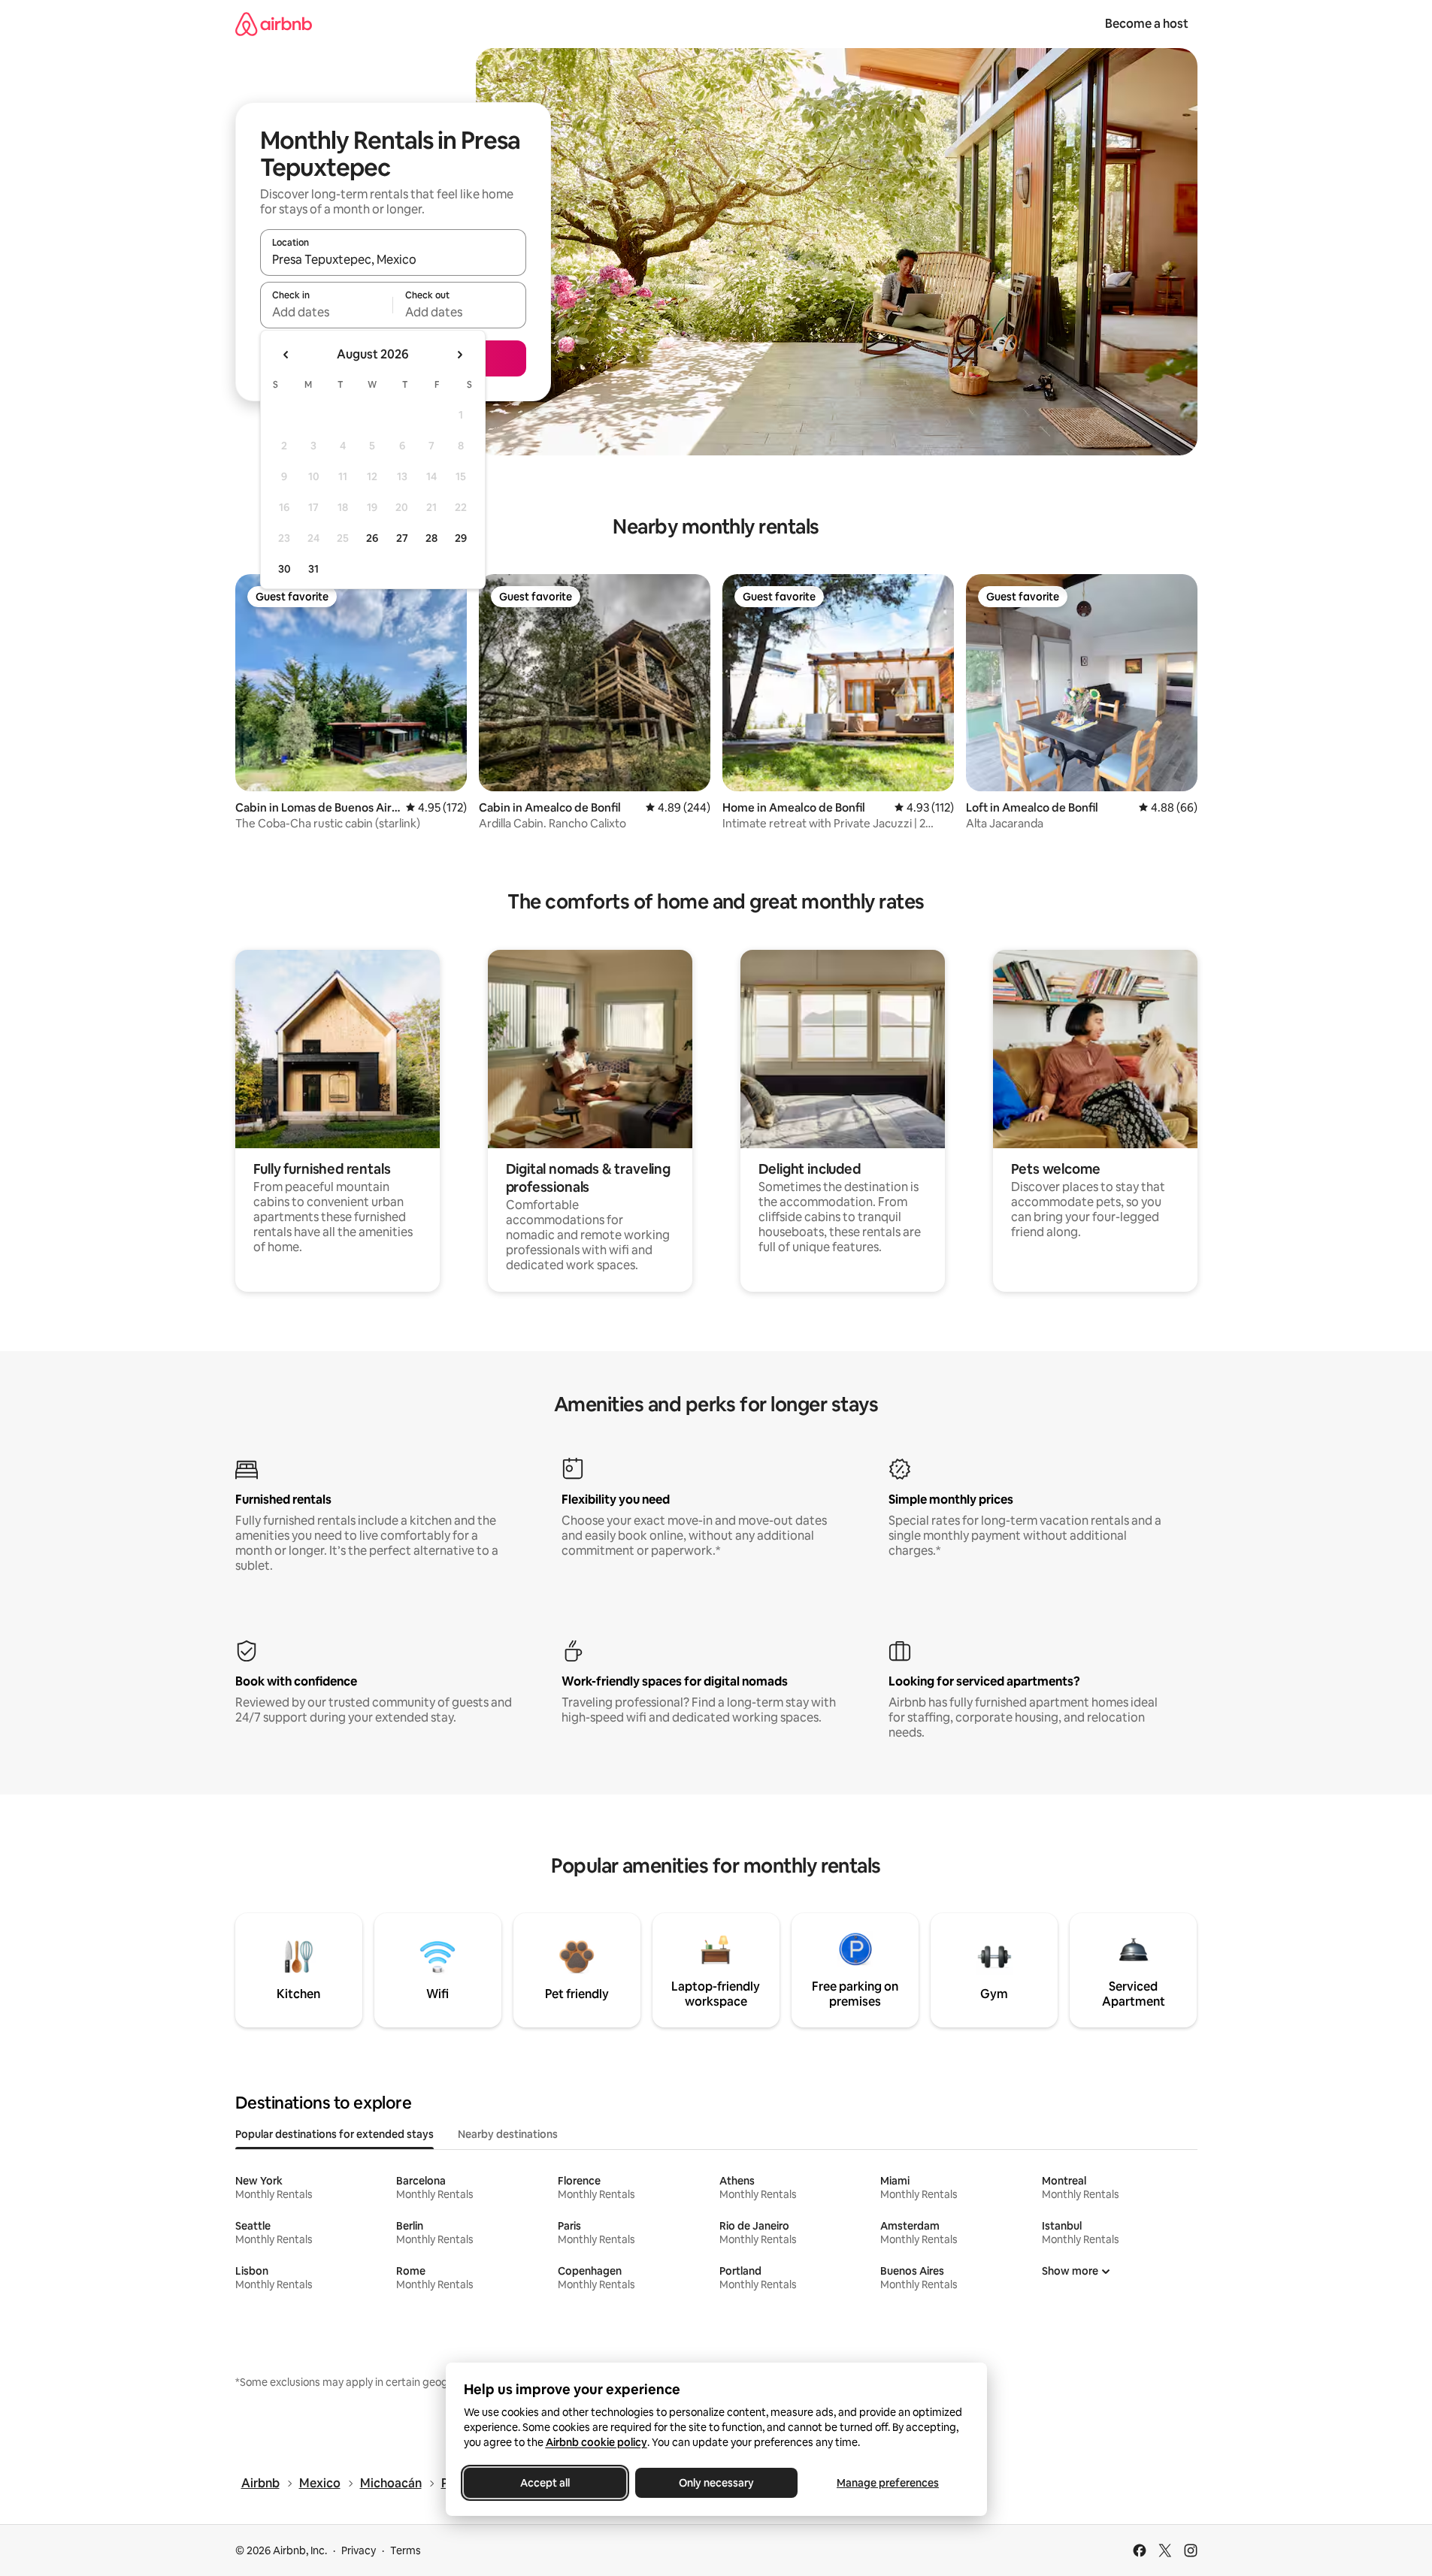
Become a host (1147, 24)
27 (402, 538)
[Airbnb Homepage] (274, 24)
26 (372, 538)
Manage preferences (888, 2483)
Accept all (545, 2483)
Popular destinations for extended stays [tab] (335, 2134)
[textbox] (327, 312)
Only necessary (716, 2483)
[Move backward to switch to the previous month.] (286, 355)
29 (461, 538)
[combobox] (393, 259)
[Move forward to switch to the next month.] (459, 355)
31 (313, 569)
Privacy (359, 2550)
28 (431, 538)
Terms (406, 2550)
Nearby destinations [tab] (508, 2134)
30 (285, 569)
